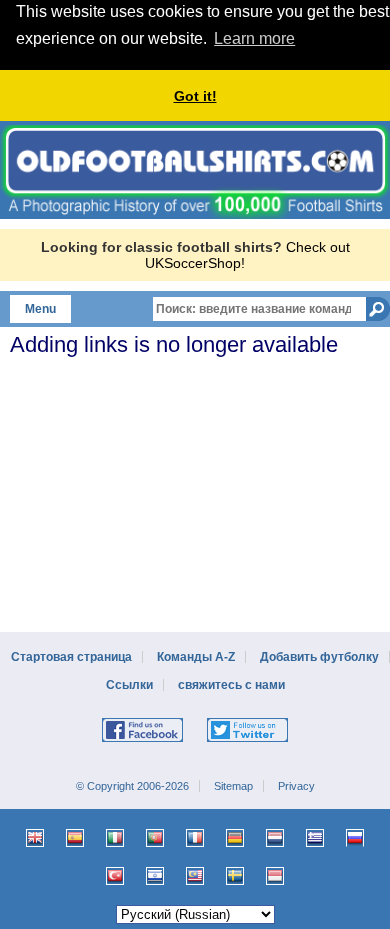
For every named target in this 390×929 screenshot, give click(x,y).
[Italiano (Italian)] (115, 838)
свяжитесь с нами (231, 685)
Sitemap (233, 786)
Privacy (296, 786)
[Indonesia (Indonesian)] (275, 876)
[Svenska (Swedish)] (235, 876)
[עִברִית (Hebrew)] (155, 876)
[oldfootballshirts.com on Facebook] (142, 738)
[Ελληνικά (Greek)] (315, 838)
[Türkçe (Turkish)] (115, 876)
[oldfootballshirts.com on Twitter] (247, 738)
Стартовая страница (71, 657)
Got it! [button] (195, 96)
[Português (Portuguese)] (155, 838)
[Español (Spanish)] (75, 838)
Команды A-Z (196, 657)
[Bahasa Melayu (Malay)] (195, 876)
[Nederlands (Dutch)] (275, 838)
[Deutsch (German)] (235, 838)
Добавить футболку (319, 657)
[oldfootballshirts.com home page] (195, 214)
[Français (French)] (195, 838)
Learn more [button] (254, 38)
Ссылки (129, 685)
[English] (35, 838)
